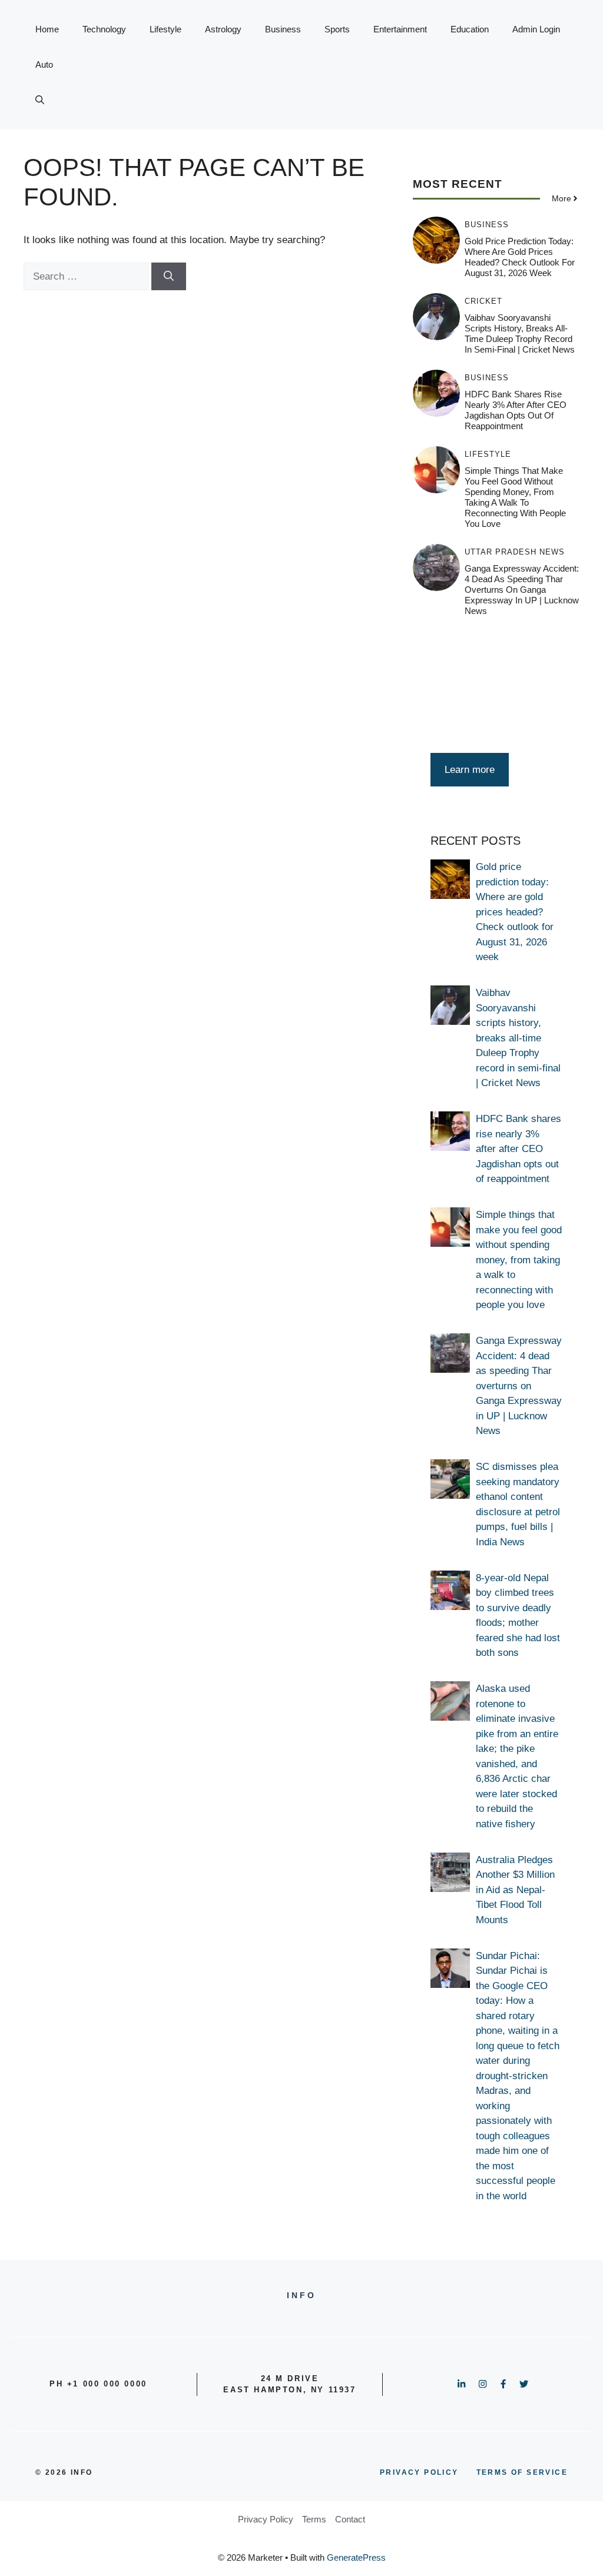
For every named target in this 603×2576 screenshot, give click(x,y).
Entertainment (400, 29)
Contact (350, 2519)
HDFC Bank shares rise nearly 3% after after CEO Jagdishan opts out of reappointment (516, 410)
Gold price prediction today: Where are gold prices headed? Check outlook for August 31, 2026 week (520, 257)
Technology (104, 29)
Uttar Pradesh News (515, 552)
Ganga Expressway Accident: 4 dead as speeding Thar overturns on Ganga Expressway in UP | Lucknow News (522, 590)
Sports (337, 29)
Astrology (223, 29)
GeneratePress (356, 2557)
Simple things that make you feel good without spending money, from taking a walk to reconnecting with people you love (515, 497)
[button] (40, 100)
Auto (44, 64)
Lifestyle (165, 29)
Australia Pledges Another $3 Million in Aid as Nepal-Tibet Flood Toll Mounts (515, 1890)
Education (470, 29)
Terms (314, 2519)
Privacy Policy (266, 2519)
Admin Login (536, 29)
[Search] (169, 277)
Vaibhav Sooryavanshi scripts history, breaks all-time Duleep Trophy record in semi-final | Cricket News (520, 333)
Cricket (483, 301)
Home (47, 29)
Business (283, 29)
